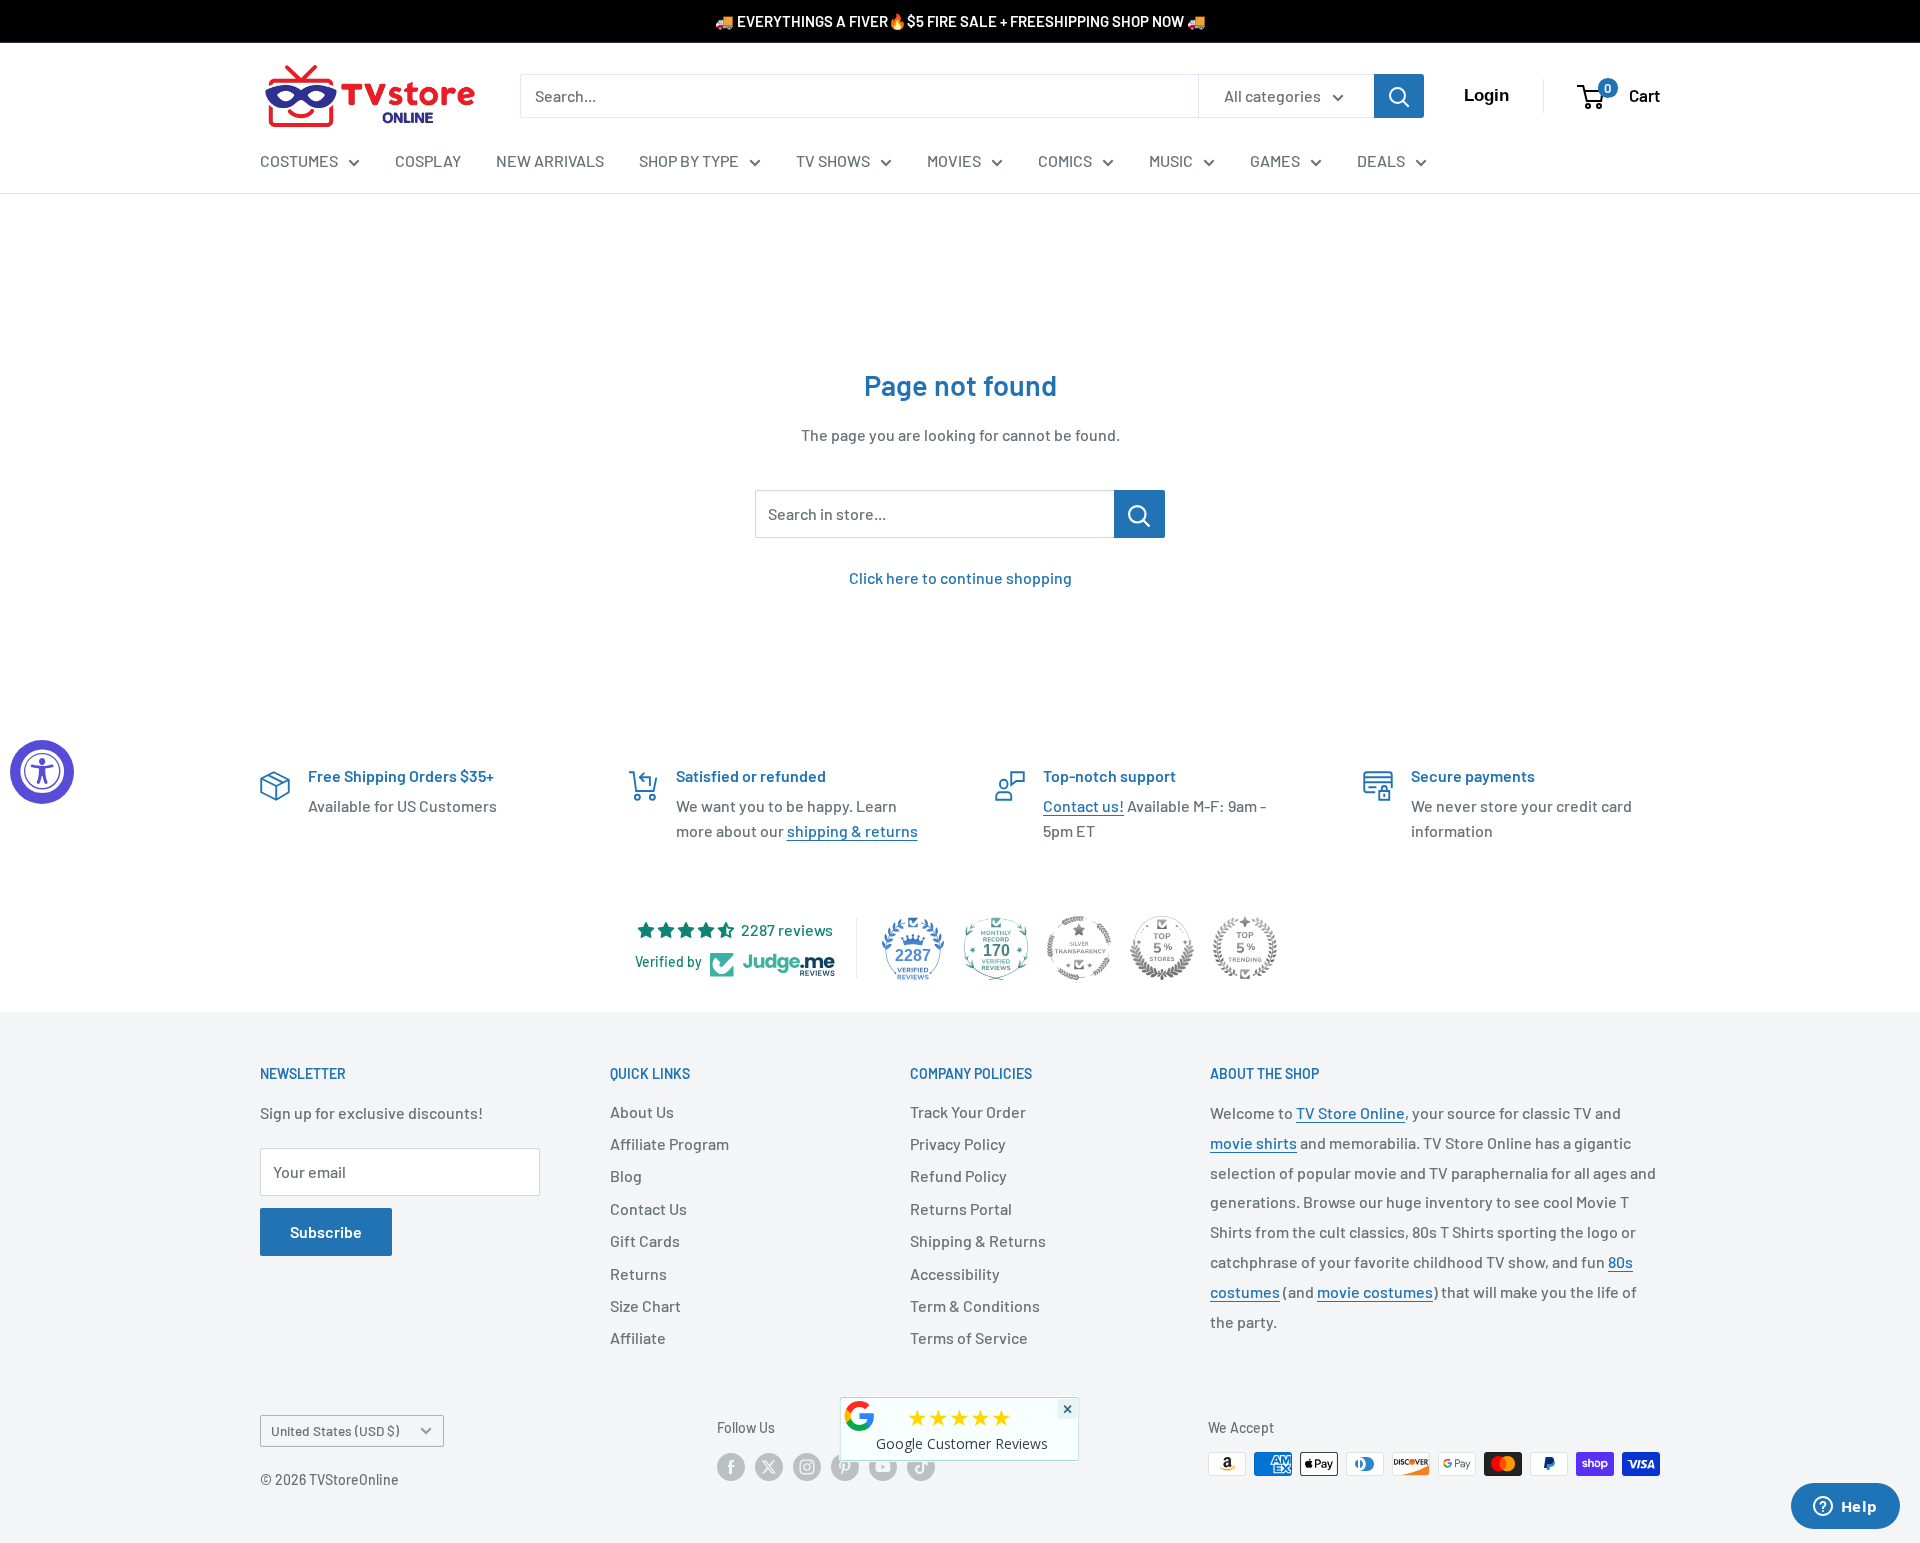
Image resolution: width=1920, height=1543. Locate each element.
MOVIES (954, 160)
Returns (638, 1273)
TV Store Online (1350, 1112)
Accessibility (955, 1273)
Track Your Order (968, 1111)
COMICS (1065, 160)
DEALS (1381, 160)
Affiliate (638, 1337)
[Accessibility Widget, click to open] (42, 772)
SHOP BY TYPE (689, 160)
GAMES (1275, 160)
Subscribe (326, 1231)
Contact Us (648, 1208)
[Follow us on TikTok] (921, 1466)
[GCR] (860, 1416)
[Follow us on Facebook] (731, 1466)
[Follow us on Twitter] (769, 1466)
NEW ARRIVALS (550, 160)
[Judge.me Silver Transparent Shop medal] (1079, 948)
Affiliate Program (669, 1143)
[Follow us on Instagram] (807, 1466)
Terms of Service (969, 1337)
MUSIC (1171, 160)
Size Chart (645, 1305)
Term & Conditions (975, 1305)
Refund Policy (958, 1175)
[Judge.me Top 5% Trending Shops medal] (1245, 948)
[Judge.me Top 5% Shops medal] (1162, 948)
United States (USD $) (335, 1430)
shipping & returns (852, 830)
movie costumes (1375, 1291)
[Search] (1399, 96)
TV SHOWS (833, 160)
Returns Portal (961, 1208)
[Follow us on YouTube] (883, 1466)
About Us (642, 1111)
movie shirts (1253, 1142)
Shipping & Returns (978, 1240)
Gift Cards (645, 1240)
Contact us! (1083, 805)
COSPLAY (428, 160)
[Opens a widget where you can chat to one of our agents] (1845, 1508)
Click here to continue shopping (960, 577)
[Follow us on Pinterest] (845, 1466)
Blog (626, 1175)
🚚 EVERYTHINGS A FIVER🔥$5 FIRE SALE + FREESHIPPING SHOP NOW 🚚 (960, 21)
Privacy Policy (958, 1143)
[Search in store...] (1139, 514)
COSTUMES (299, 160)
